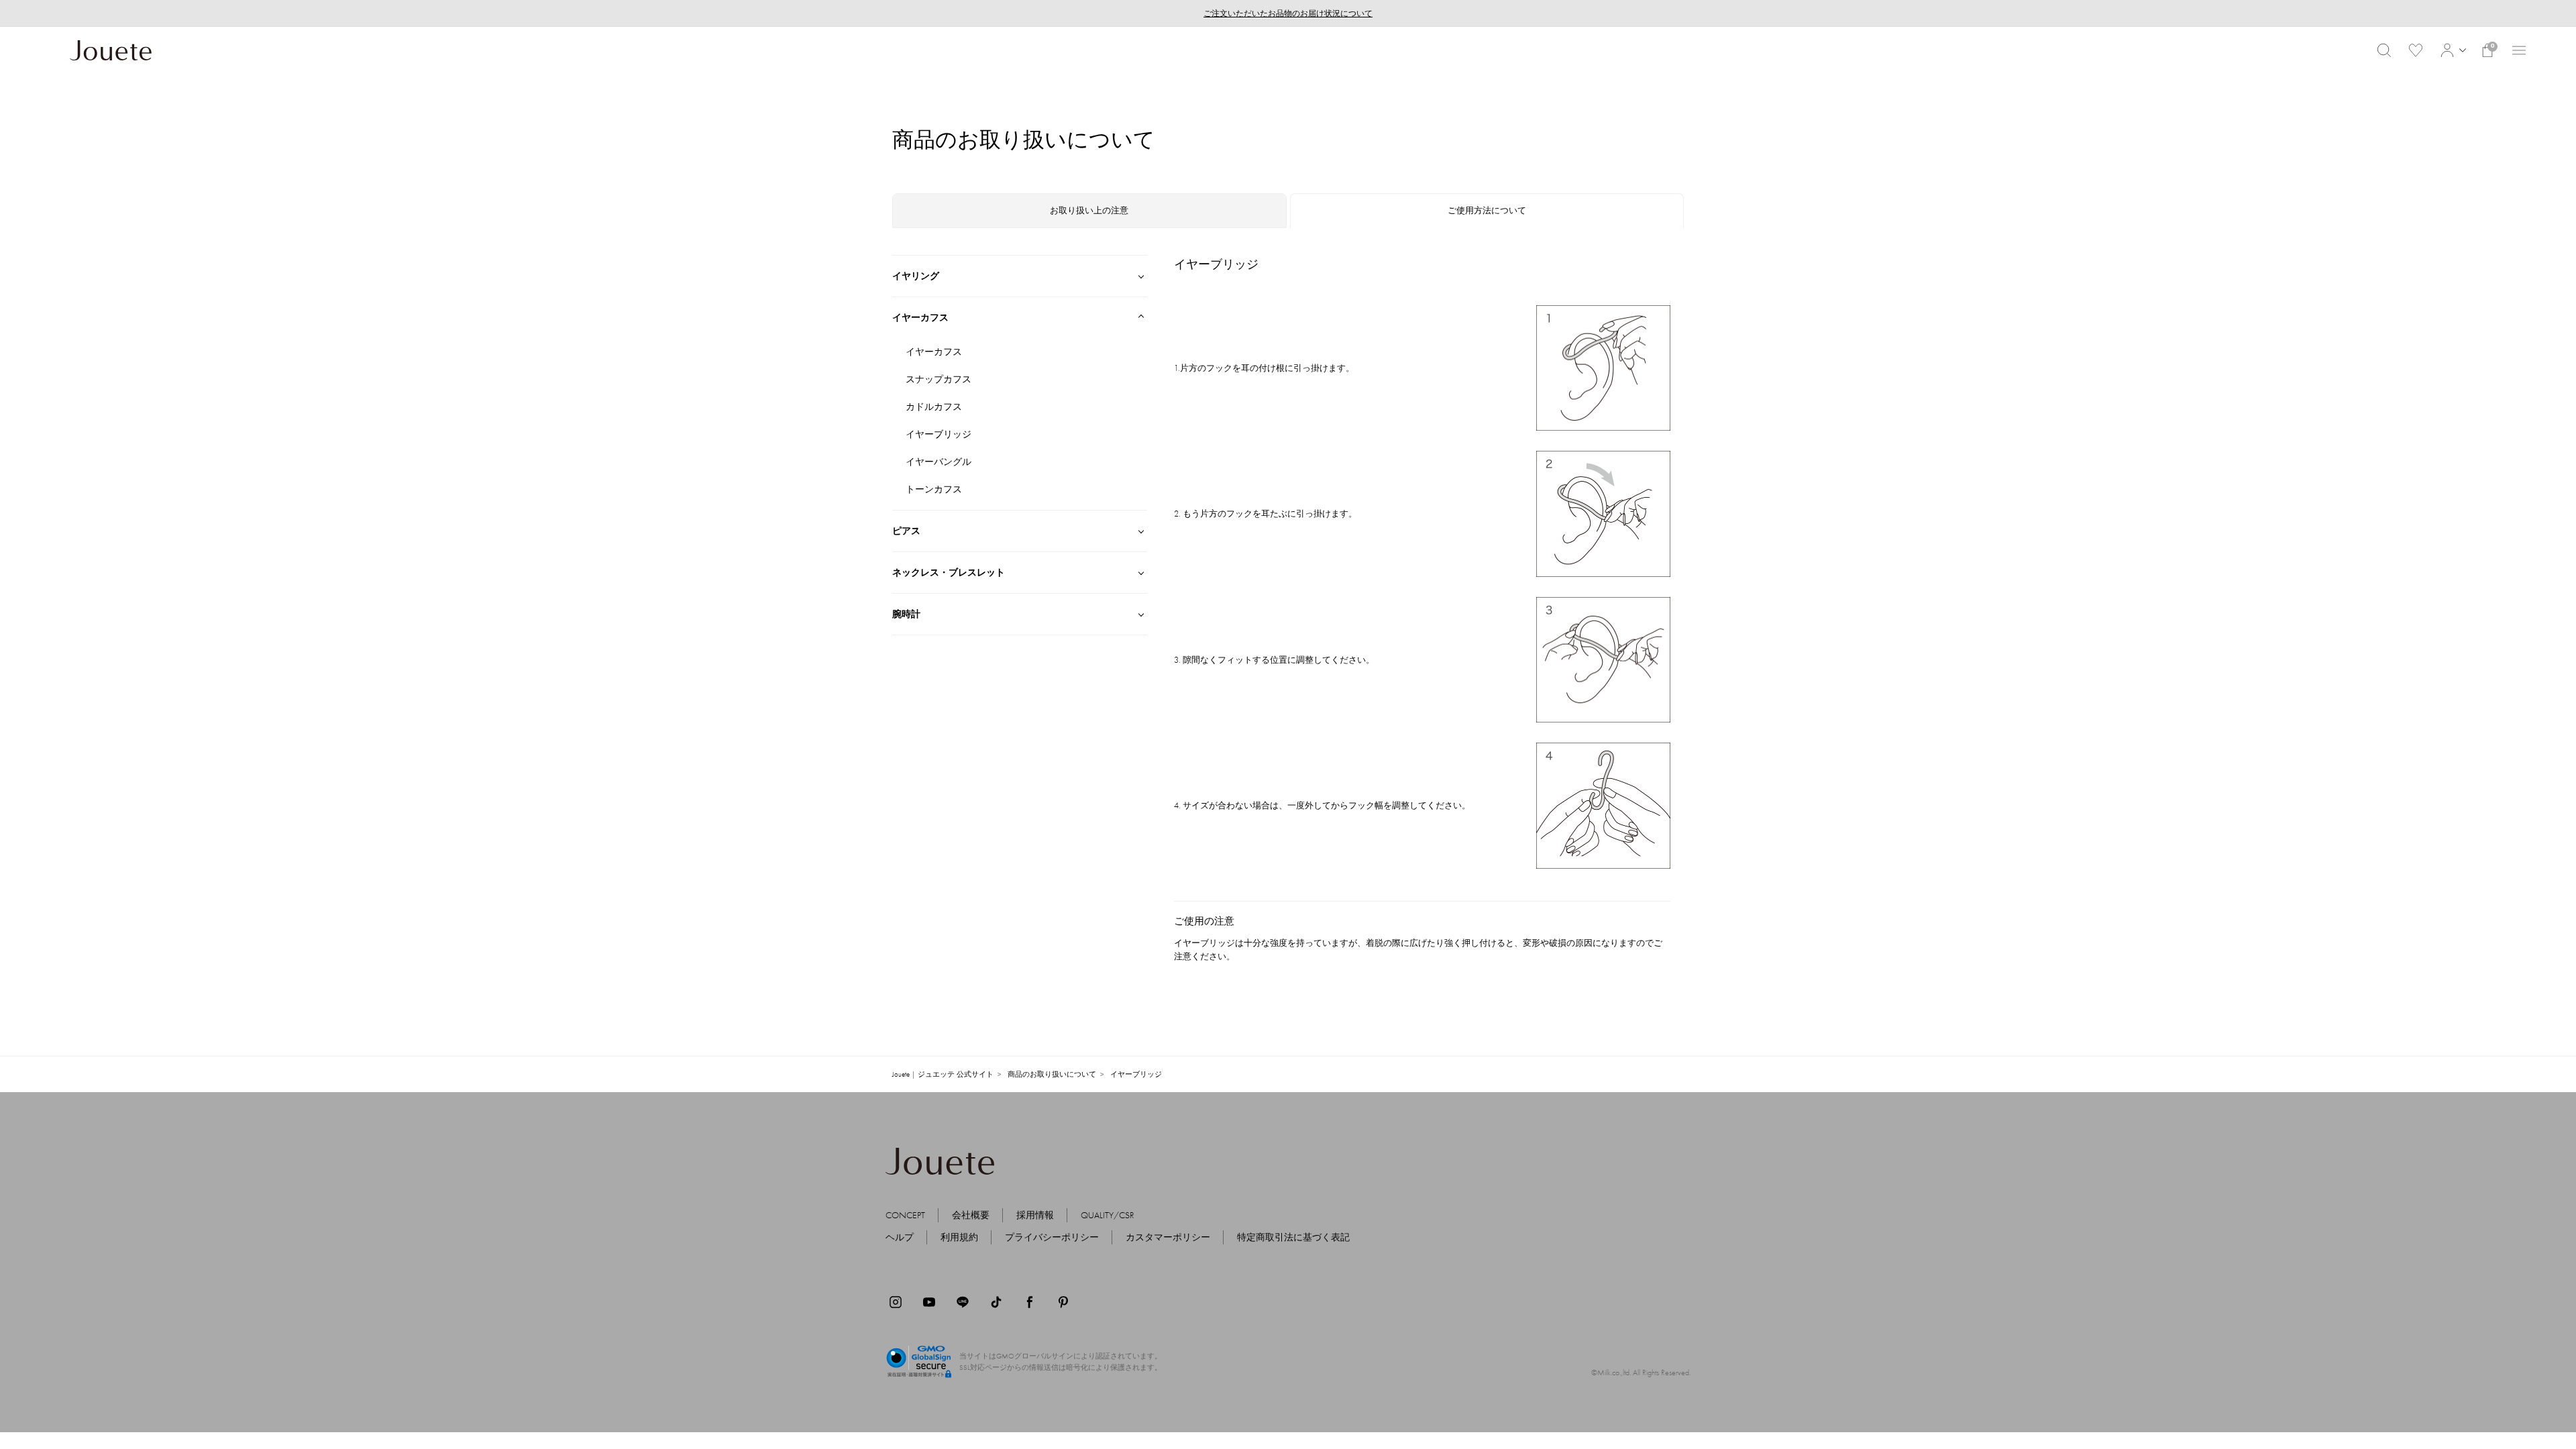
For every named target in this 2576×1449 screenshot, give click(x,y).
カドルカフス (934, 407)
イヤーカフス (920, 317)
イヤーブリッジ (938, 434)
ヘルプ (900, 1237)
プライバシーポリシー (1052, 1237)
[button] (2452, 50)
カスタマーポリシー (1168, 1237)
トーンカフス (934, 489)
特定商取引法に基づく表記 (1293, 1237)
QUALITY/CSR (1108, 1215)
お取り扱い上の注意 (1089, 210)
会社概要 (971, 1215)
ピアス (906, 531)
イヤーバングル (938, 462)
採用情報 (1035, 1215)
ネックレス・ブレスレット (949, 572)
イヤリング (916, 276)
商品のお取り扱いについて (1052, 1074)
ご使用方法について (1487, 210)
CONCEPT (905, 1215)
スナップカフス (938, 379)
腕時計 (906, 614)
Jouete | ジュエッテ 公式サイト (943, 1074)
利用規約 (959, 1237)
